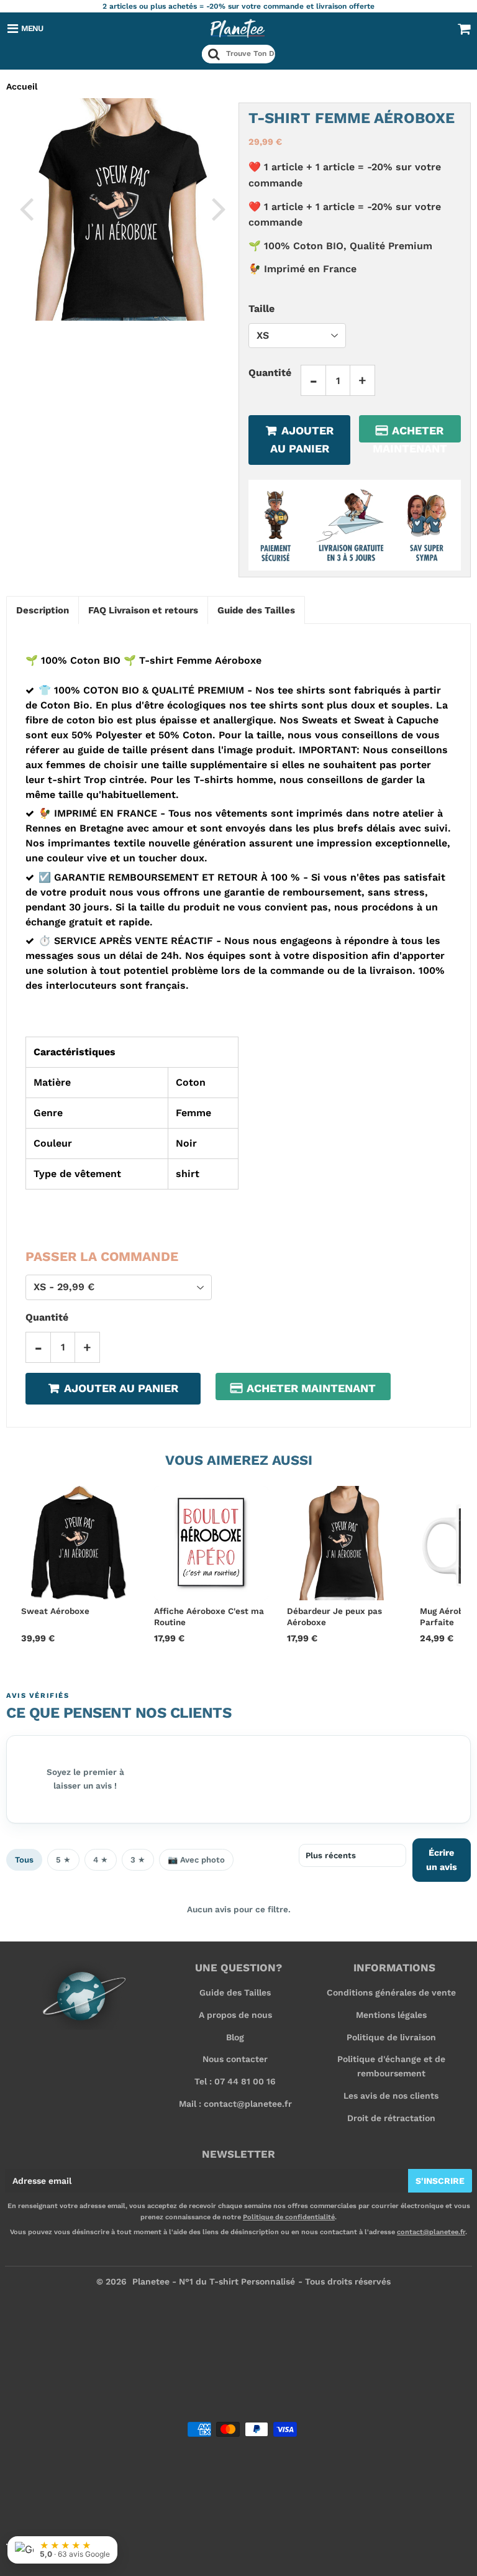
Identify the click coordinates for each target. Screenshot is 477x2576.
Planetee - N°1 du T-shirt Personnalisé (214, 2281)
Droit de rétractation (391, 2118)
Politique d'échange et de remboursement (391, 2066)
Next (219, 208)
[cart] (464, 29)
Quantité (270, 373)
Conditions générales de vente (391, 1992)
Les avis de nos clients (391, 2096)
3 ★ (138, 1860)
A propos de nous (235, 2015)
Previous (26, 208)
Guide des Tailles (235, 1992)
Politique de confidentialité (289, 2217)
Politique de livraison (391, 2037)
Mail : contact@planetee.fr (235, 2104)
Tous (24, 1860)
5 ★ (63, 1860)
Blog (235, 2037)
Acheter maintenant (410, 433)
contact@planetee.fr (431, 2232)
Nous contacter (235, 2059)
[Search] (214, 54)
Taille (261, 309)
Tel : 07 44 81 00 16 (235, 2081)
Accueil (22, 86)
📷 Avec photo (196, 1860)
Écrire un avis (442, 1860)
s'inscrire (440, 2181)
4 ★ (101, 1860)
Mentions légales (391, 2015)
